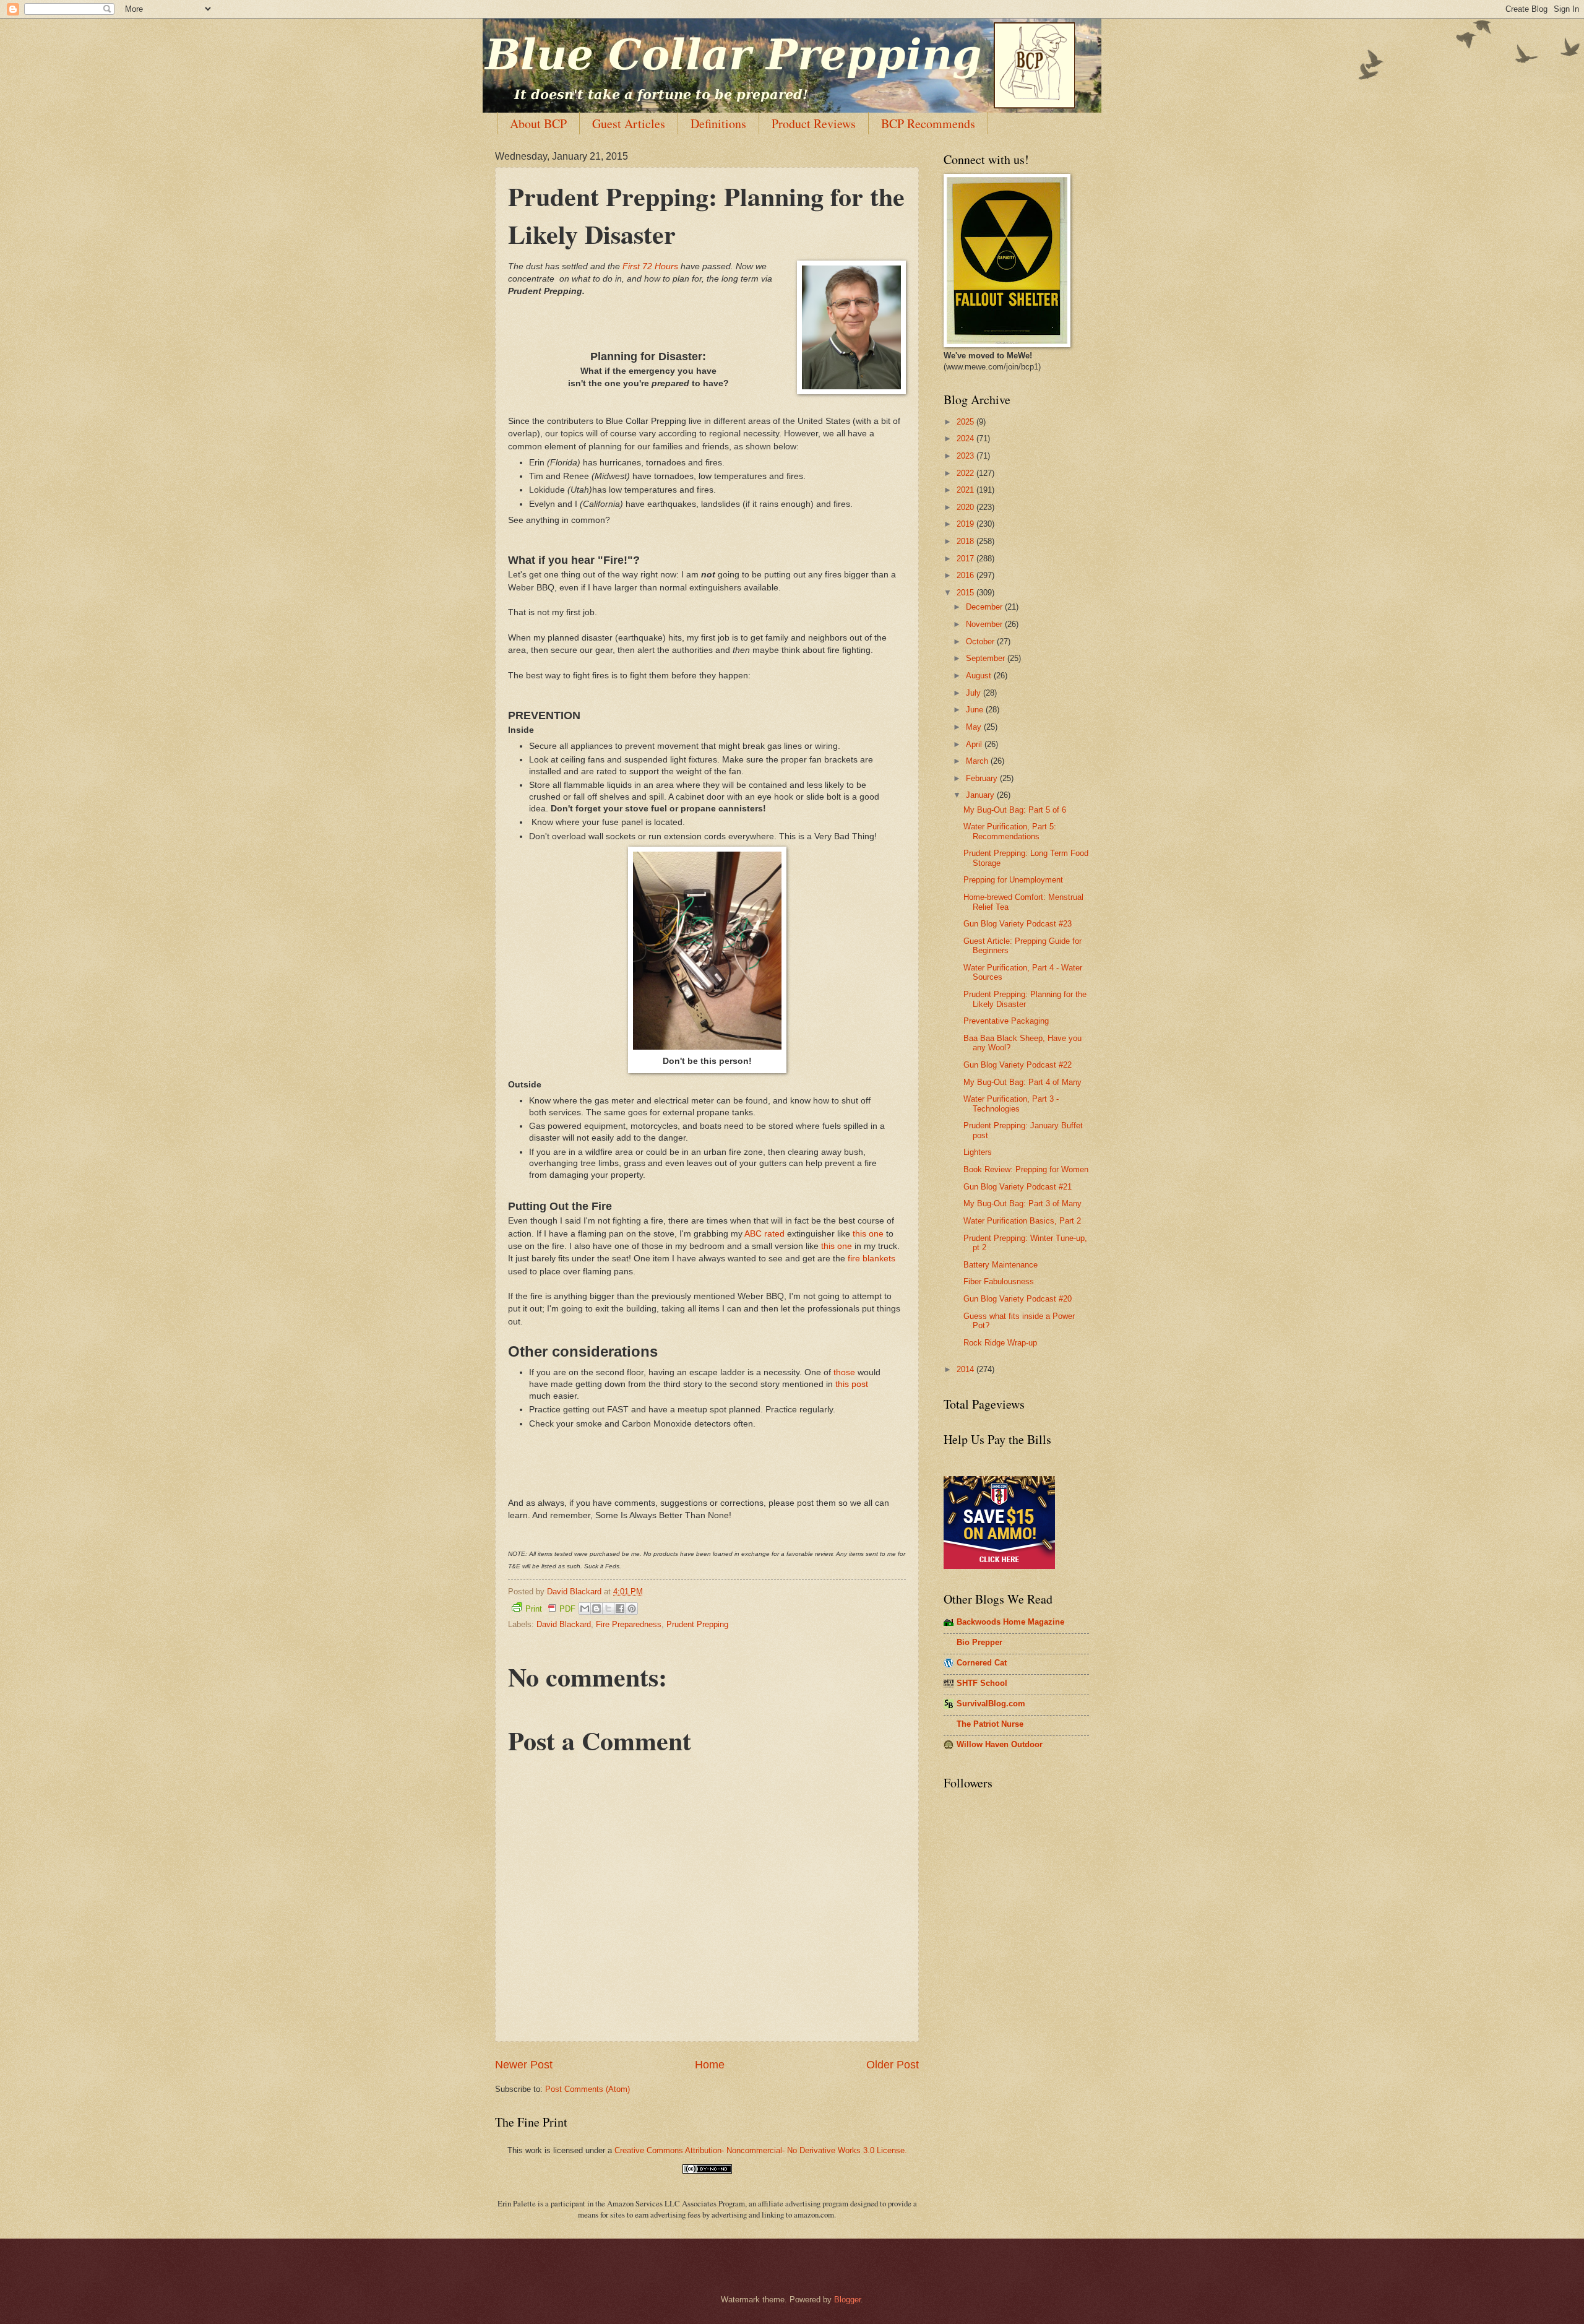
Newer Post (524, 2065)
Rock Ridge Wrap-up (1000, 1343)
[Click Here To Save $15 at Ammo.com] (999, 1566)
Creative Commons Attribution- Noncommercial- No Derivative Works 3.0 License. (761, 2150)
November (985, 624)
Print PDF (550, 1609)
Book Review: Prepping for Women (1026, 1169)
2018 (966, 541)
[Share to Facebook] (620, 1609)
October (981, 641)
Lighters (978, 1152)
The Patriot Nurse (990, 1724)
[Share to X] (608, 1609)
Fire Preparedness (629, 1624)
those (844, 1372)
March (978, 761)
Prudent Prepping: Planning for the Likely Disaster (1025, 999)
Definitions (718, 123)
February (983, 778)
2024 (966, 438)
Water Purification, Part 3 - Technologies (1011, 1104)
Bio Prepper (979, 1642)
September (987, 658)
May (975, 727)
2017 (966, 559)
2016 (966, 575)
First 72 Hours (650, 266)
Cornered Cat (982, 1663)
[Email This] (585, 1609)
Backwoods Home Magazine (1010, 1622)
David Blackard (564, 1624)
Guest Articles (629, 123)
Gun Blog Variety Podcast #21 (1018, 1187)
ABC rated (764, 1234)
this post (852, 1384)
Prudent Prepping (697, 1624)
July (975, 693)
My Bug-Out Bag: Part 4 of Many (1022, 1082)
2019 (966, 524)
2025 (966, 422)
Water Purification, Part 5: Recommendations (1010, 831)
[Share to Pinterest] (632, 1609)
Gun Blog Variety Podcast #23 (1018, 924)
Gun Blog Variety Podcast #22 (1018, 1065)
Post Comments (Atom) (588, 2089)
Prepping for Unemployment (1013, 880)
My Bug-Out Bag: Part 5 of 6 (1015, 810)
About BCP (538, 123)
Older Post (893, 2065)
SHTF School (982, 1683)
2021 (966, 490)
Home (710, 2065)
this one (868, 1234)
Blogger (847, 2300)
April (975, 744)
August (980, 676)
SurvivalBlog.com (991, 1704)
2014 (966, 1369)
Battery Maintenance (1001, 1265)
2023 (966, 456)
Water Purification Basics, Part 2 (1022, 1221)
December (985, 607)
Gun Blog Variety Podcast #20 (1018, 1299)
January (981, 795)
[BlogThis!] (596, 1609)
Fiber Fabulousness (999, 1281)
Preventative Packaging (1006, 1021)
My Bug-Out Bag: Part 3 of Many (1022, 1203)
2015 (966, 593)
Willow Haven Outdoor (1000, 1744)
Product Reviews (814, 123)
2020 (966, 507)
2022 (966, 473)
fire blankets (872, 1259)
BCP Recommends (928, 123)
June (976, 710)
